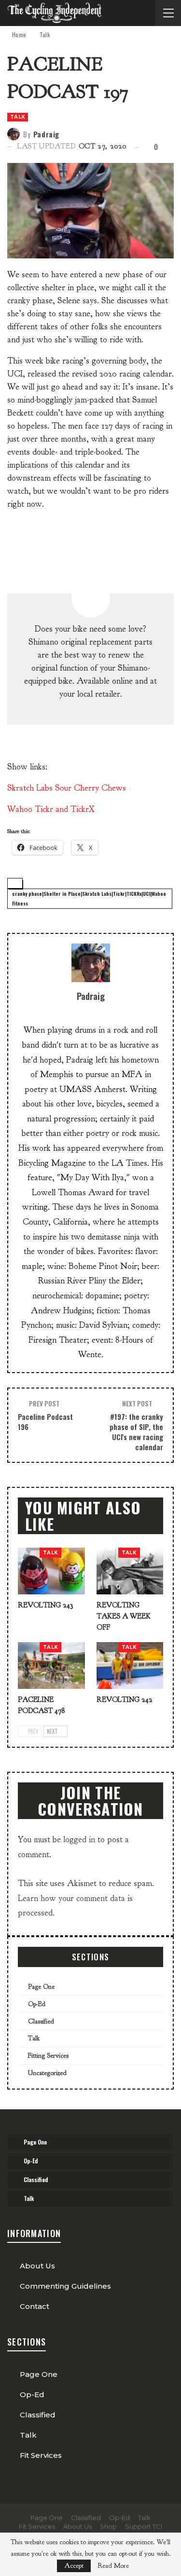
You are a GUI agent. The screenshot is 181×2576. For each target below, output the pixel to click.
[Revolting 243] (51, 1571)
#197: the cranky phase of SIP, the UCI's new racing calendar (136, 1432)
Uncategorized (47, 2073)
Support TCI (144, 2526)
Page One (41, 1987)
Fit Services (41, 2455)
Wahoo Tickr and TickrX (51, 809)
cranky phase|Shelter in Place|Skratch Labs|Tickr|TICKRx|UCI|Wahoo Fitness (89, 898)
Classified (41, 2021)
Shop (108, 2526)
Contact (35, 2306)
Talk (18, 117)
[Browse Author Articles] (90, 963)
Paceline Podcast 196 (45, 1422)
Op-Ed (37, 2004)
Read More (113, 2566)
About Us (37, 2266)
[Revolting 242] (130, 1666)
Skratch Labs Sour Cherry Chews (67, 788)
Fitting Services (48, 2056)
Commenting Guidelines (65, 2286)
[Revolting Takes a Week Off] (130, 1571)
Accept (74, 2566)
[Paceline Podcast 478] (51, 1666)
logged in (79, 1840)
